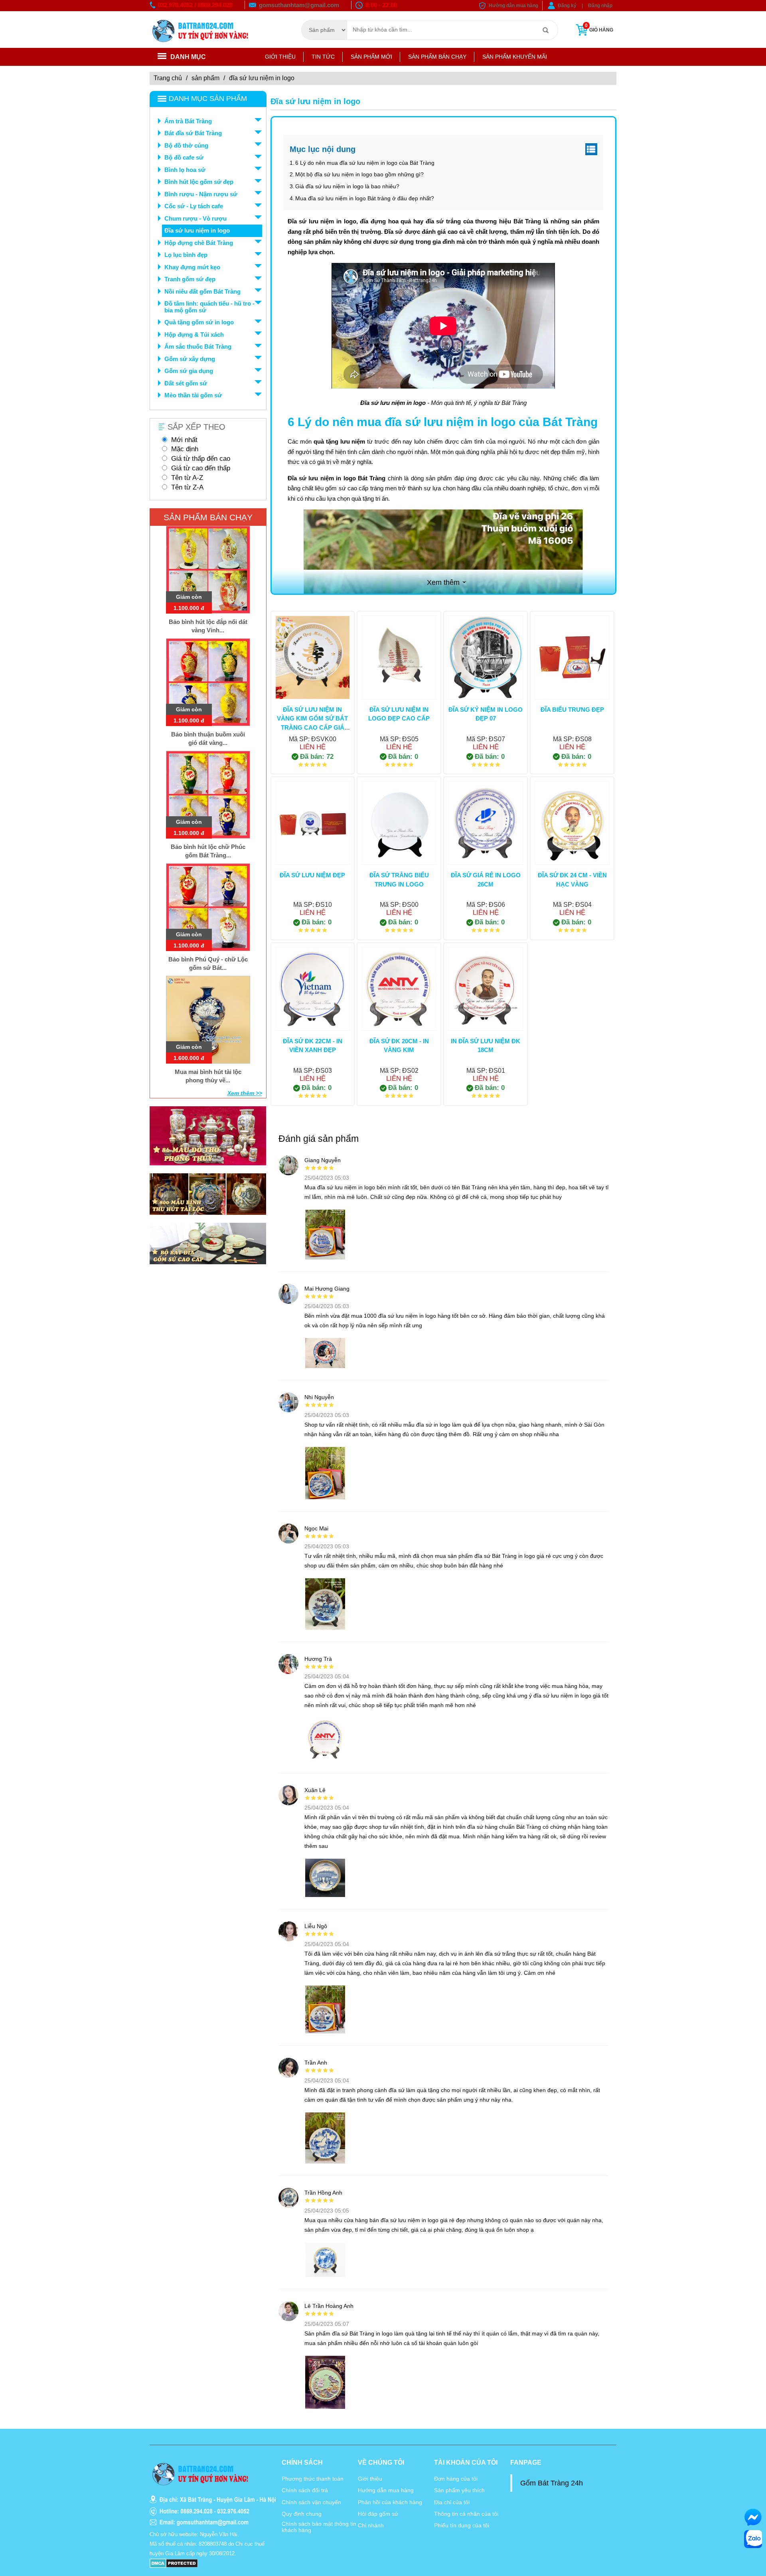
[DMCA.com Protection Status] (174, 2563)
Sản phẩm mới (371, 57)
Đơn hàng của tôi (456, 2479)
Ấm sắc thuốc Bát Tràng (198, 346)
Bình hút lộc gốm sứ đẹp (199, 182)
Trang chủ (168, 78)
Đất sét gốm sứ (186, 383)
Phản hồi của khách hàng (390, 2502)
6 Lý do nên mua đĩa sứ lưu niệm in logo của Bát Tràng (365, 163)
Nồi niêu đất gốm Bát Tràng (202, 291)
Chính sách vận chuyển (311, 2502)
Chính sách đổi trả (305, 2490)
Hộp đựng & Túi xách (194, 335)
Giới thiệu (280, 57)
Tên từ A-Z (187, 478)
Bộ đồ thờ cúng (186, 145)
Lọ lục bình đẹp (186, 255)
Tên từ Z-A (187, 487)
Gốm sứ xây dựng (190, 359)
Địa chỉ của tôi (452, 2502)
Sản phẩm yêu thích (459, 2490)
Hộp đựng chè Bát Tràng (199, 243)
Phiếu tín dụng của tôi (462, 2525)
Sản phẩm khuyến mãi (515, 57)
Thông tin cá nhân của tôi (466, 2514)
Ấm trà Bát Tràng (188, 121)
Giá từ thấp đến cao (201, 459)
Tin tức (323, 57)
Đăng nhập (600, 6)
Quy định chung (302, 2514)
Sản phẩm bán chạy (437, 57)
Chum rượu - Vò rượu (195, 218)
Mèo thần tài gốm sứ (193, 395)
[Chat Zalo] (753, 2539)
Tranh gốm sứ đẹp (190, 279)
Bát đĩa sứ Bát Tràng (193, 133)
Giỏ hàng (599, 28)
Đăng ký (567, 6)
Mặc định (185, 449)
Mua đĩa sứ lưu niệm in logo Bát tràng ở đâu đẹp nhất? (365, 198)
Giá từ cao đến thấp (201, 468)
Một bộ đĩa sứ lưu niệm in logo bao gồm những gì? (359, 174)
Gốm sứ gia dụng (189, 371)
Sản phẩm (205, 78)
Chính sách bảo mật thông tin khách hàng (319, 2527)
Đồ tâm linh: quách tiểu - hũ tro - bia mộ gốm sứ (209, 307)
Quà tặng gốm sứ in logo (199, 322)
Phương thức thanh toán (313, 2479)
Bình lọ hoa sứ (185, 170)
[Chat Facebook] (753, 2517)
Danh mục (188, 57)
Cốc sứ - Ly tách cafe (194, 206)
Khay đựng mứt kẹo (192, 267)
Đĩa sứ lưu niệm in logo (197, 230)
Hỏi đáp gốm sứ (378, 2514)
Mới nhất (184, 440)
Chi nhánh (371, 2525)
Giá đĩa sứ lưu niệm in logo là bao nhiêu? (347, 186)
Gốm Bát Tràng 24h (552, 2483)
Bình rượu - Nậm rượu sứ (201, 194)
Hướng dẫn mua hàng (513, 6)
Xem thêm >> (245, 1093)
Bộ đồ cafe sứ (184, 157)
